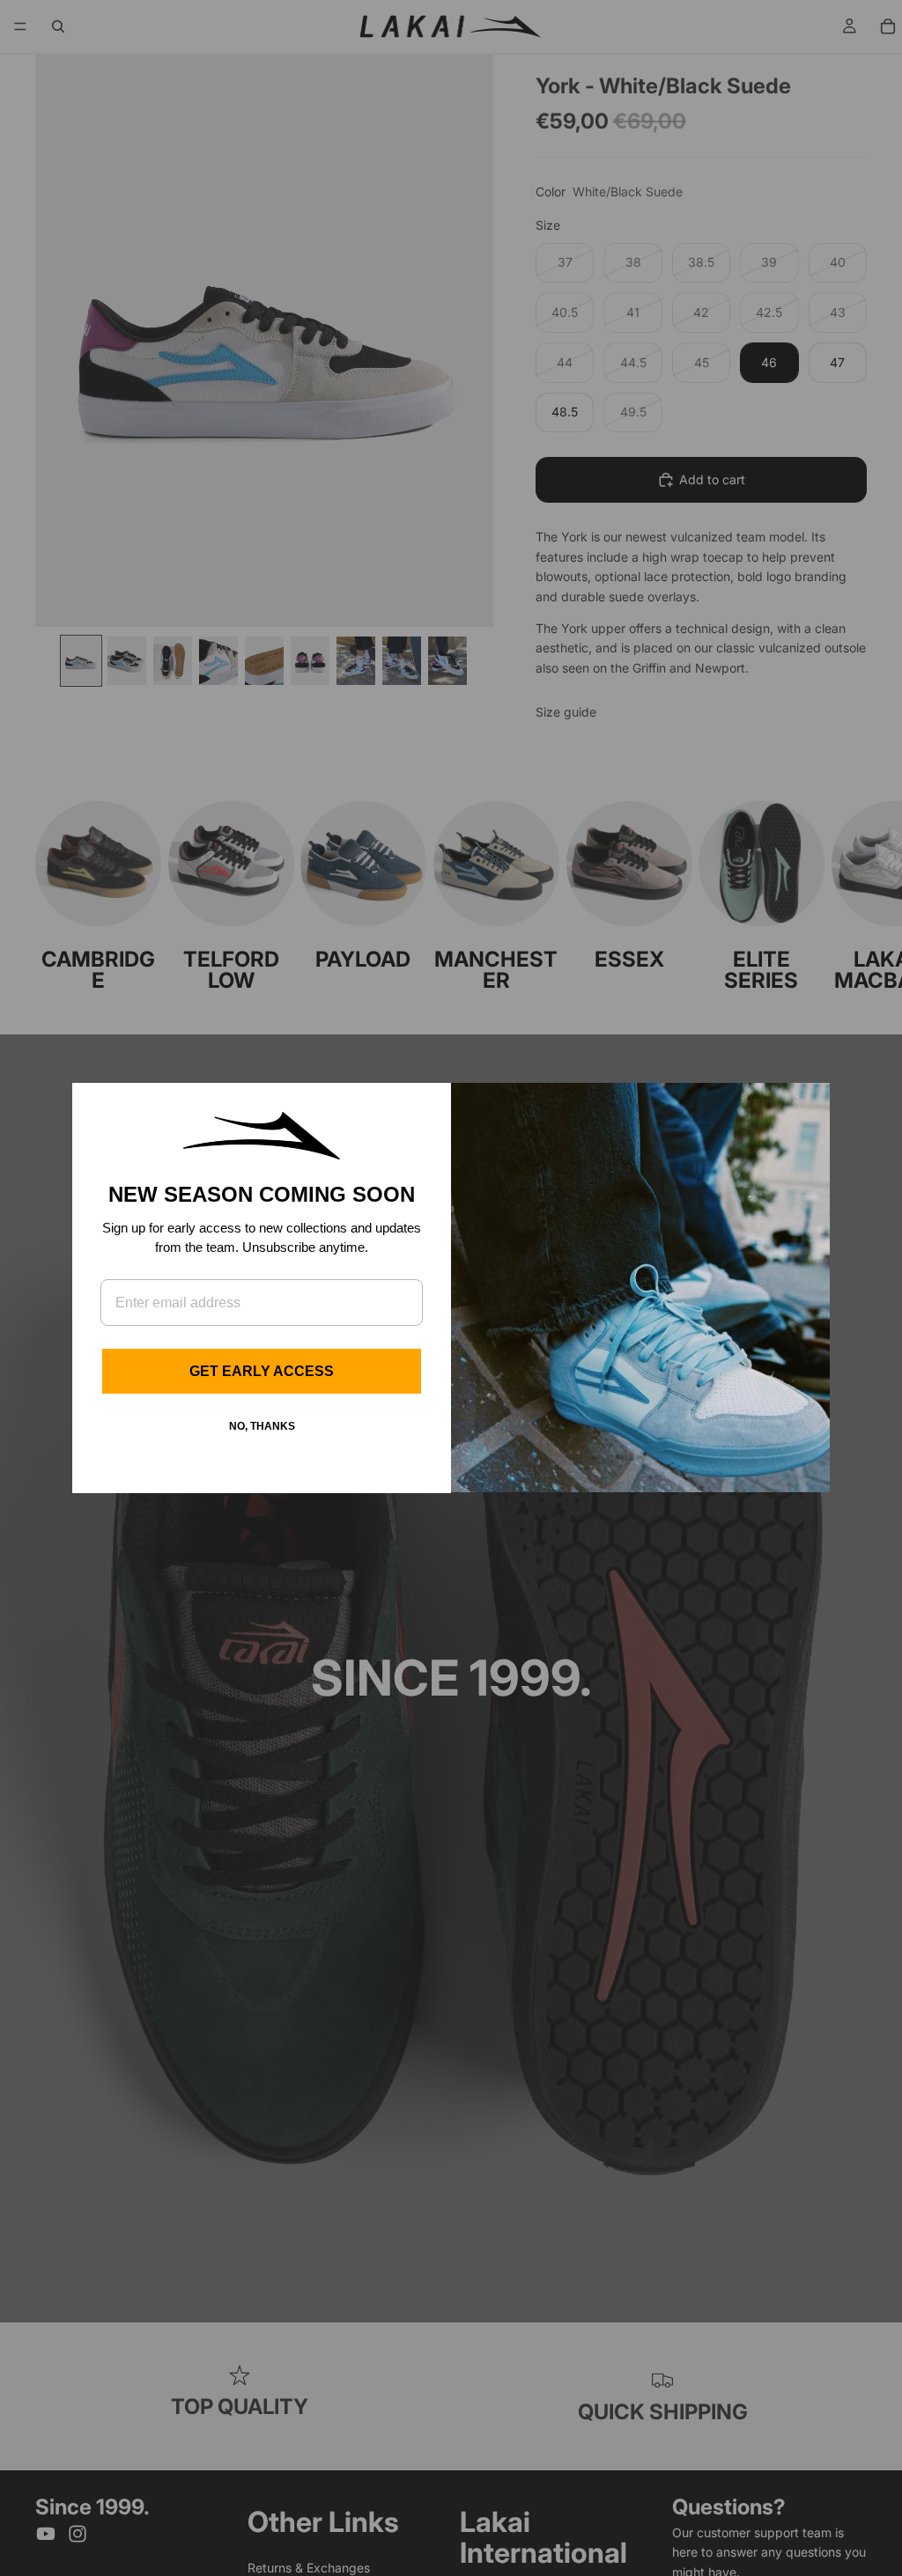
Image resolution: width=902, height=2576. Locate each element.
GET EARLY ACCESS (262, 1371)
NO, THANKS (262, 1426)
